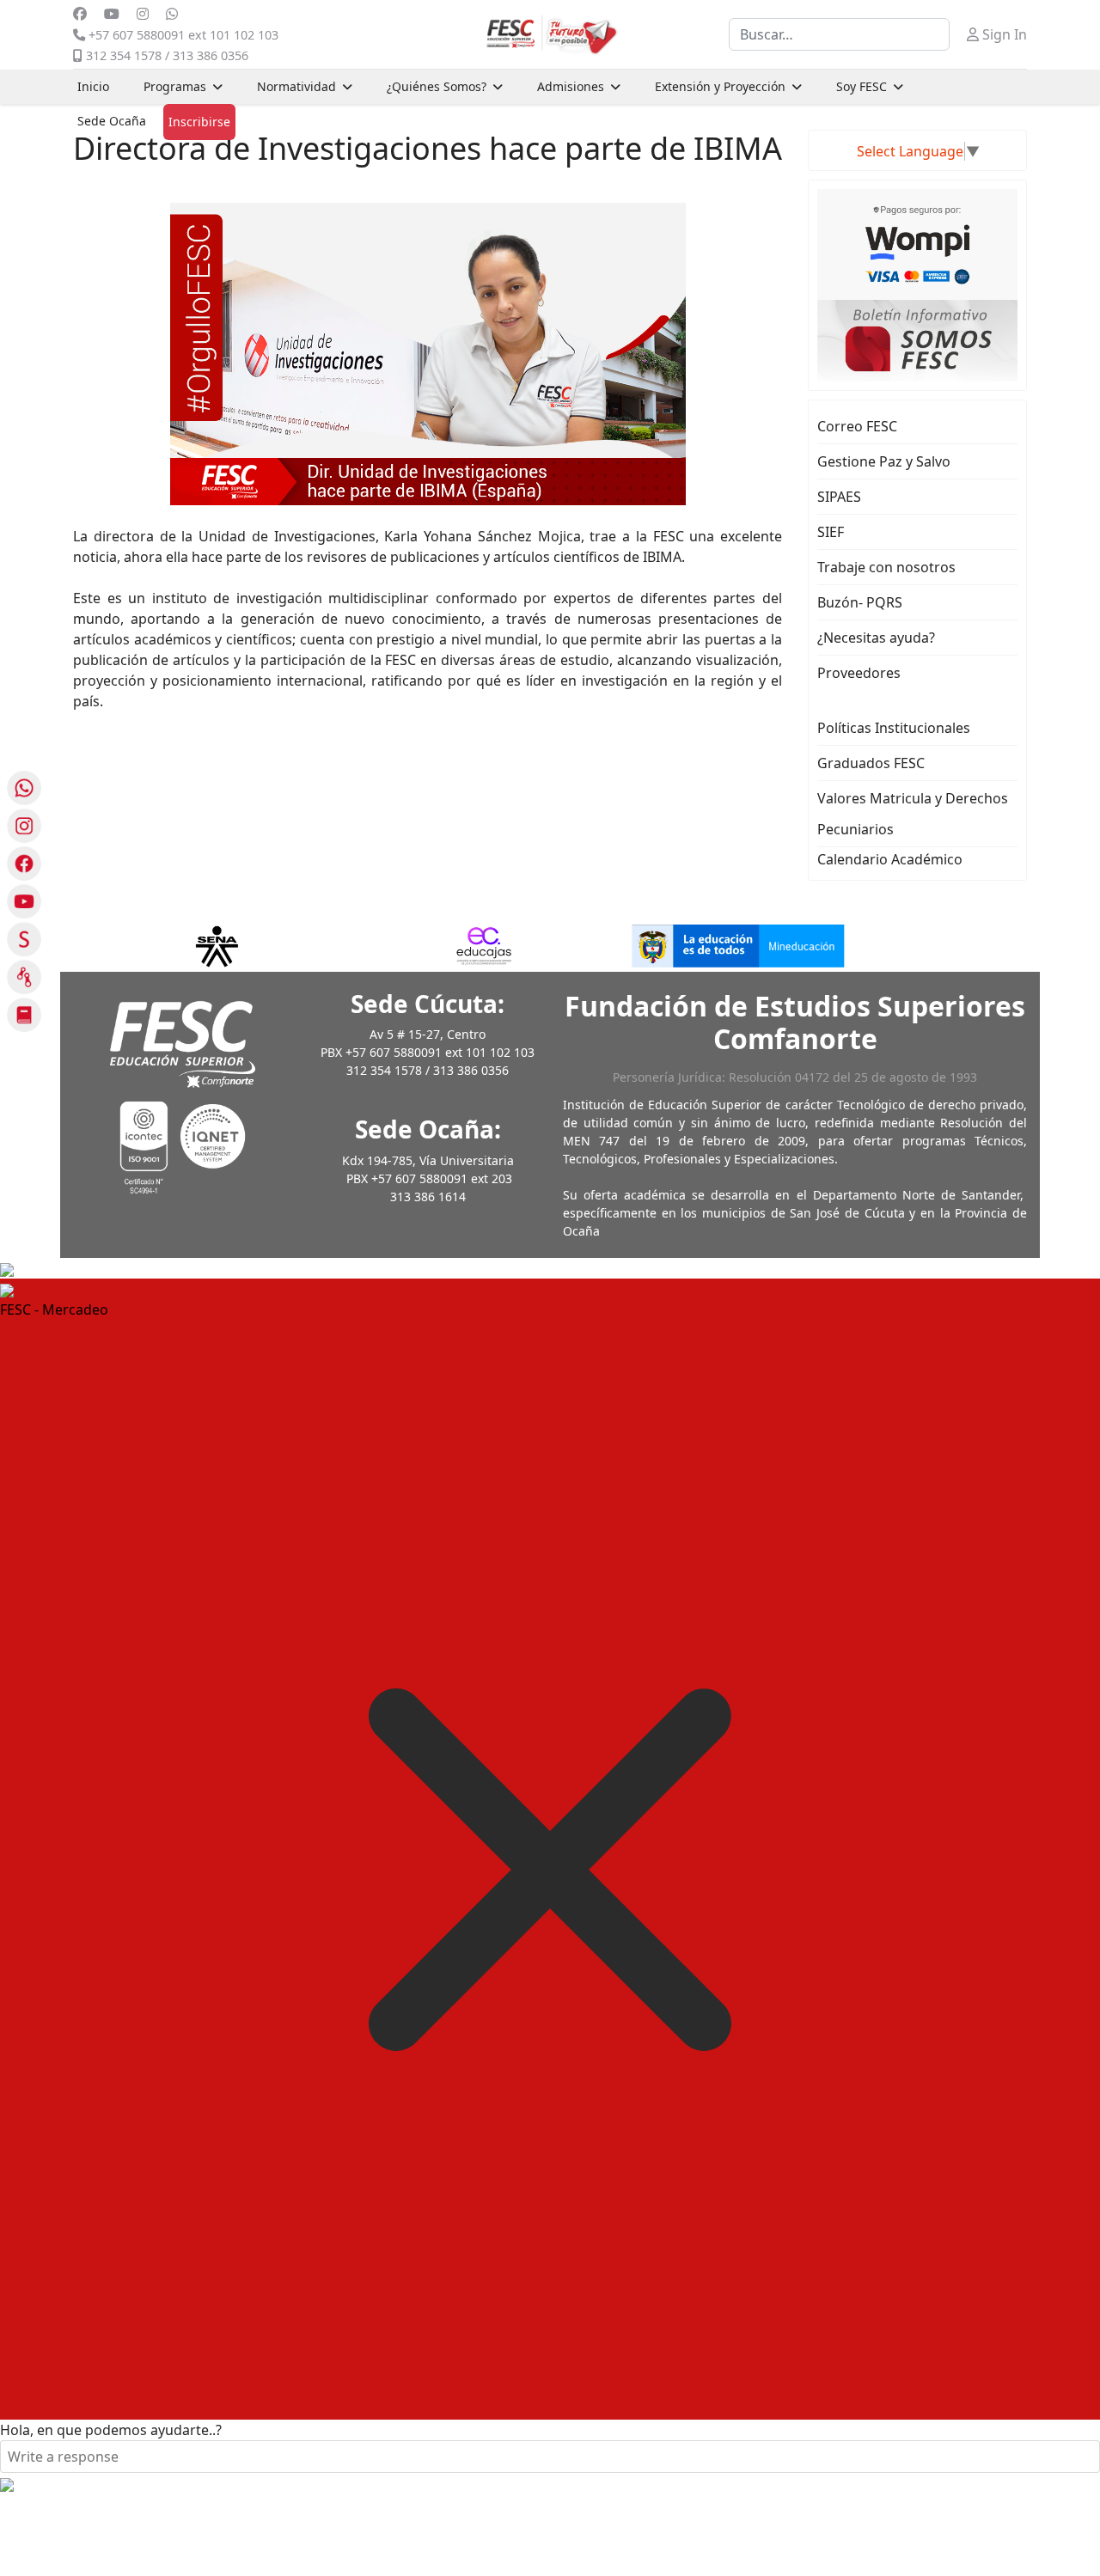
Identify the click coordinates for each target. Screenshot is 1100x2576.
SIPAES (839, 497)
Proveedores (859, 673)
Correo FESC (857, 426)
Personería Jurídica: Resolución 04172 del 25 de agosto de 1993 (795, 1077)
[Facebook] (80, 14)
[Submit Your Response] (7, 2483)
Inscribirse (199, 122)
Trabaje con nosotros (886, 567)
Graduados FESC (871, 763)
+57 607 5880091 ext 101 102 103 (183, 35)
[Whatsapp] (172, 14)
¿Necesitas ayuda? (876, 638)
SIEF (831, 532)
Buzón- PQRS (860, 602)
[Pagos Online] (917, 243)
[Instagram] (143, 14)
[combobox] (839, 34)
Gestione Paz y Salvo (884, 461)
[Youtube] (112, 14)
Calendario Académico (890, 859)
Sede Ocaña (112, 121)
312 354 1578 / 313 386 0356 (167, 55)
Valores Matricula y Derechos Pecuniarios (913, 814)
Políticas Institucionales (894, 728)
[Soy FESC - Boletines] (917, 339)
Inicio (93, 86)
